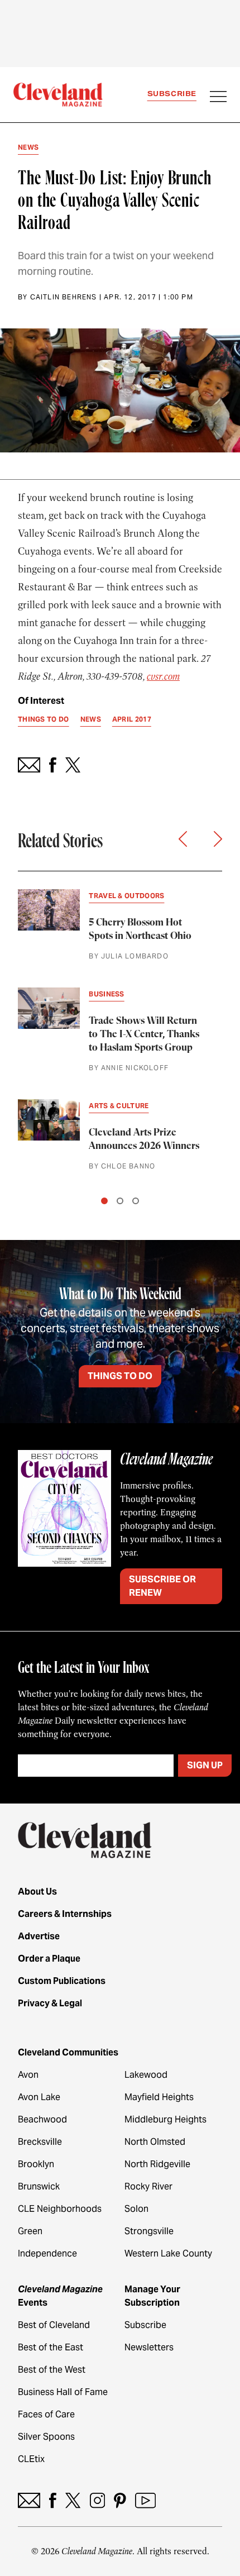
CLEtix (31, 2459)
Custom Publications (62, 1981)
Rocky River (148, 2186)
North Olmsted (155, 2142)
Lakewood (146, 2075)
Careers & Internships (65, 1914)
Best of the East (51, 2347)
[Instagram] (97, 2500)
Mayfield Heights (159, 2097)
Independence (47, 2253)
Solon (136, 2209)
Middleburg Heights (165, 2119)
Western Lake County (168, 2253)
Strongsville (149, 2231)
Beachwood (42, 2119)
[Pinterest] (120, 2500)
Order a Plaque (49, 1959)
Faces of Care (46, 2414)
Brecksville (40, 2142)
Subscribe (172, 94)
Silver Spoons (46, 2437)
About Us (37, 1892)
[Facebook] (53, 2500)
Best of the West (52, 2370)
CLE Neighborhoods (60, 2209)
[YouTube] (145, 2500)
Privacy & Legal (50, 2003)
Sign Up (205, 1765)
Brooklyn (36, 2164)
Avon (28, 2075)
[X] (73, 2500)
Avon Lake (39, 2097)
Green (30, 2231)
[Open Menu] (218, 98)
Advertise (39, 1936)
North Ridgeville (157, 2164)
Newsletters (149, 2347)
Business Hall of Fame (63, 2392)
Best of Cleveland (54, 2325)
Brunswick (39, 2186)
